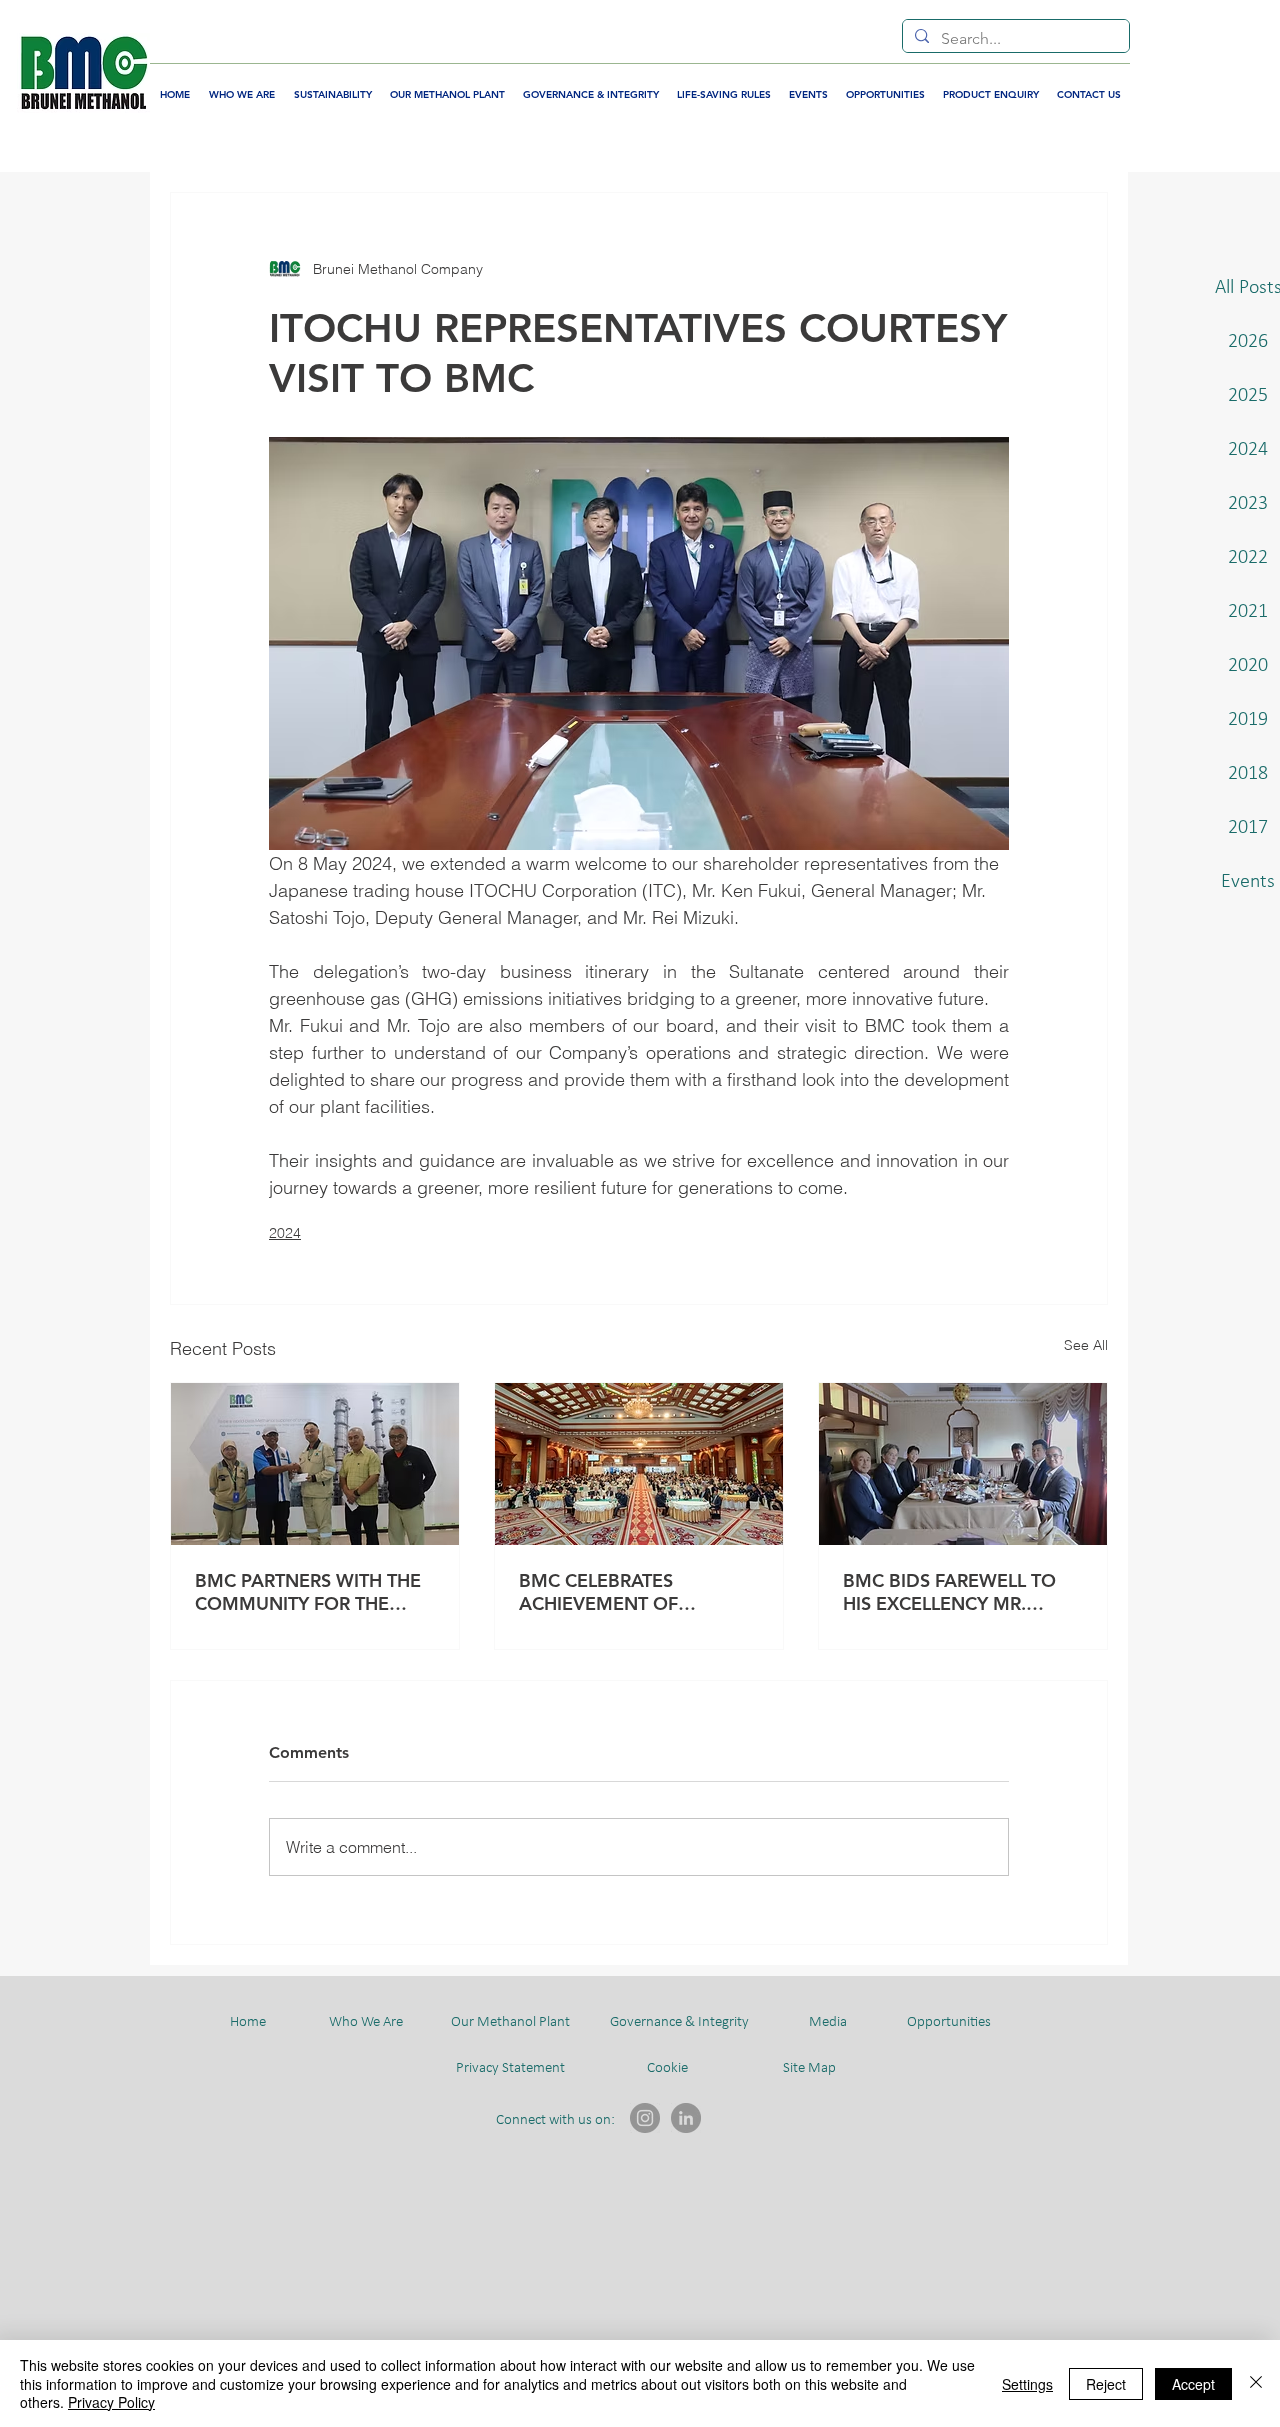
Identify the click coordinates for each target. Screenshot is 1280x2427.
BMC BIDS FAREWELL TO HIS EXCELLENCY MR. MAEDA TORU (949, 1592)
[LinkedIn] (686, 2118)
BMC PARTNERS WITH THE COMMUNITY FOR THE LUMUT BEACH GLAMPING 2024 (310, 1592)
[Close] (1256, 2383)
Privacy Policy (111, 2402)
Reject (1106, 2384)
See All (1086, 1345)
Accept (1193, 2384)
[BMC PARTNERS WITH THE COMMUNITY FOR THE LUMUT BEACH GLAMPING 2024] (315, 1464)
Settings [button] (1027, 2384)
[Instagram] (645, 2118)
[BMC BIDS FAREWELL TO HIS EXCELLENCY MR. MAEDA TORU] (963, 1464)
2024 (285, 1233)
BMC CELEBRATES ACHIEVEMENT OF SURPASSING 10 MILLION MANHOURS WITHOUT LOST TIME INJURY (627, 1592)
